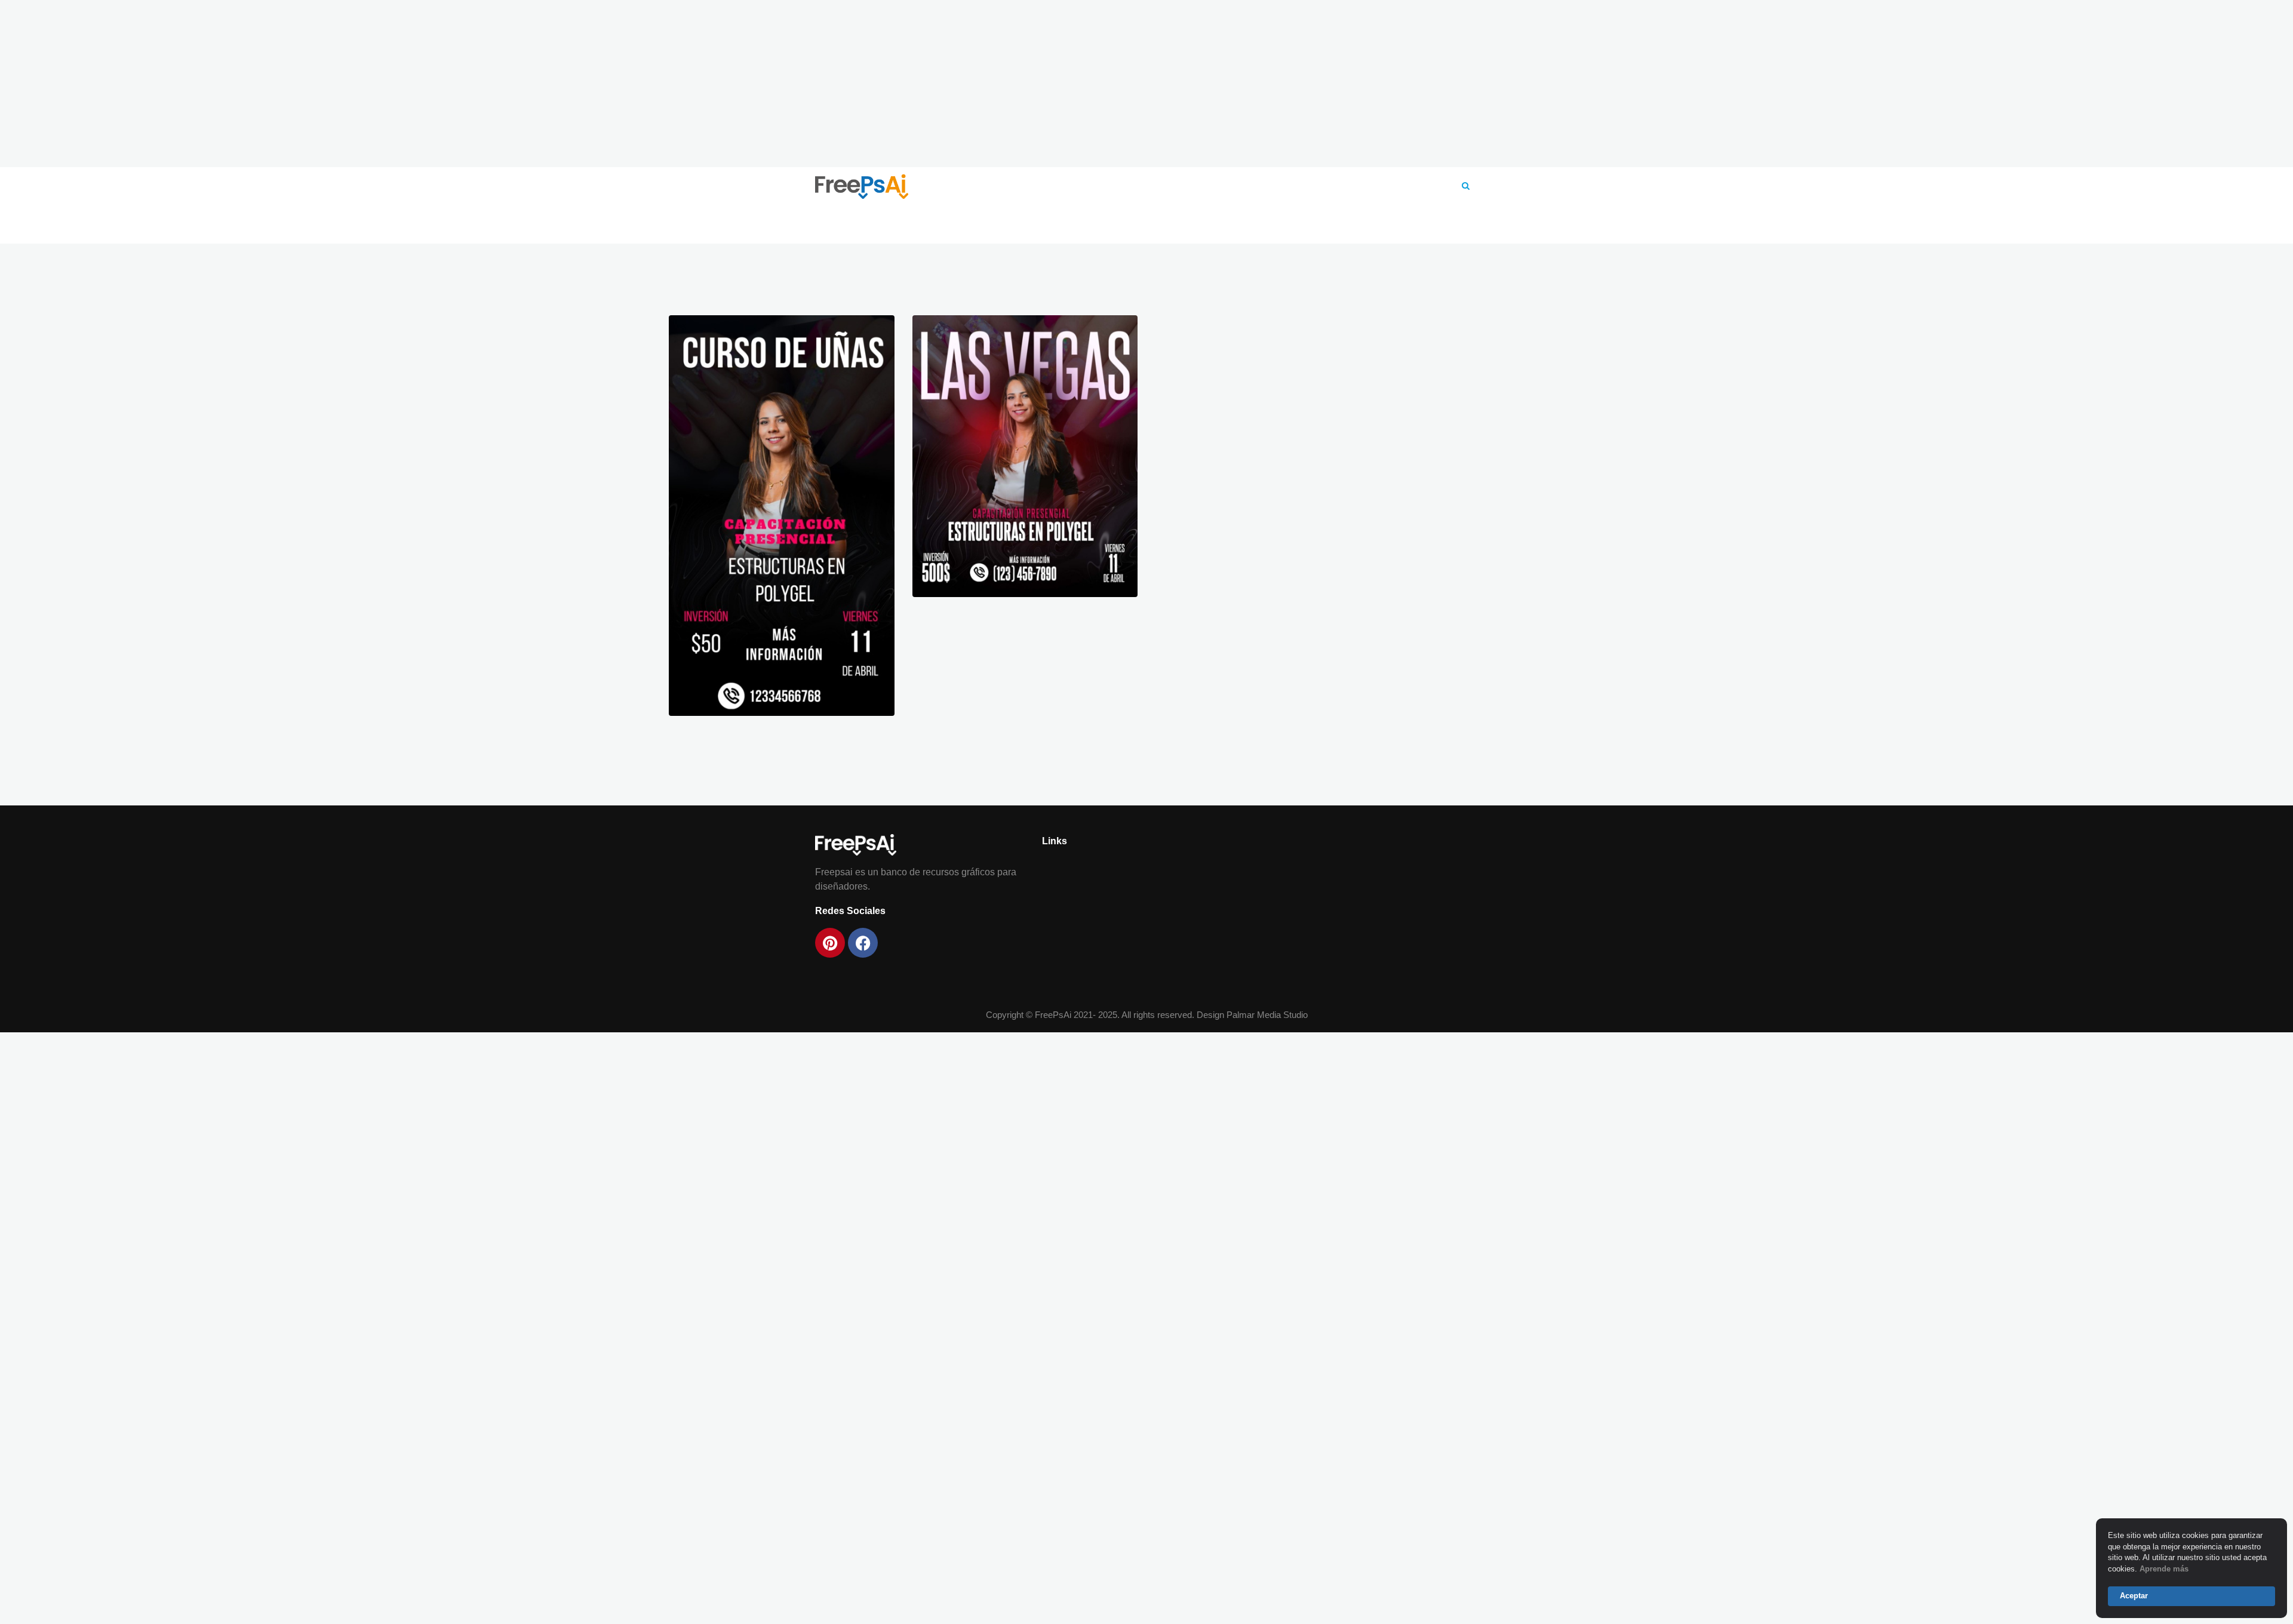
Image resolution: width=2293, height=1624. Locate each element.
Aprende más (2164, 1569)
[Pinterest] (830, 943)
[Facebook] (863, 943)
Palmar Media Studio (1267, 1015)
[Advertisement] (1146, 84)
